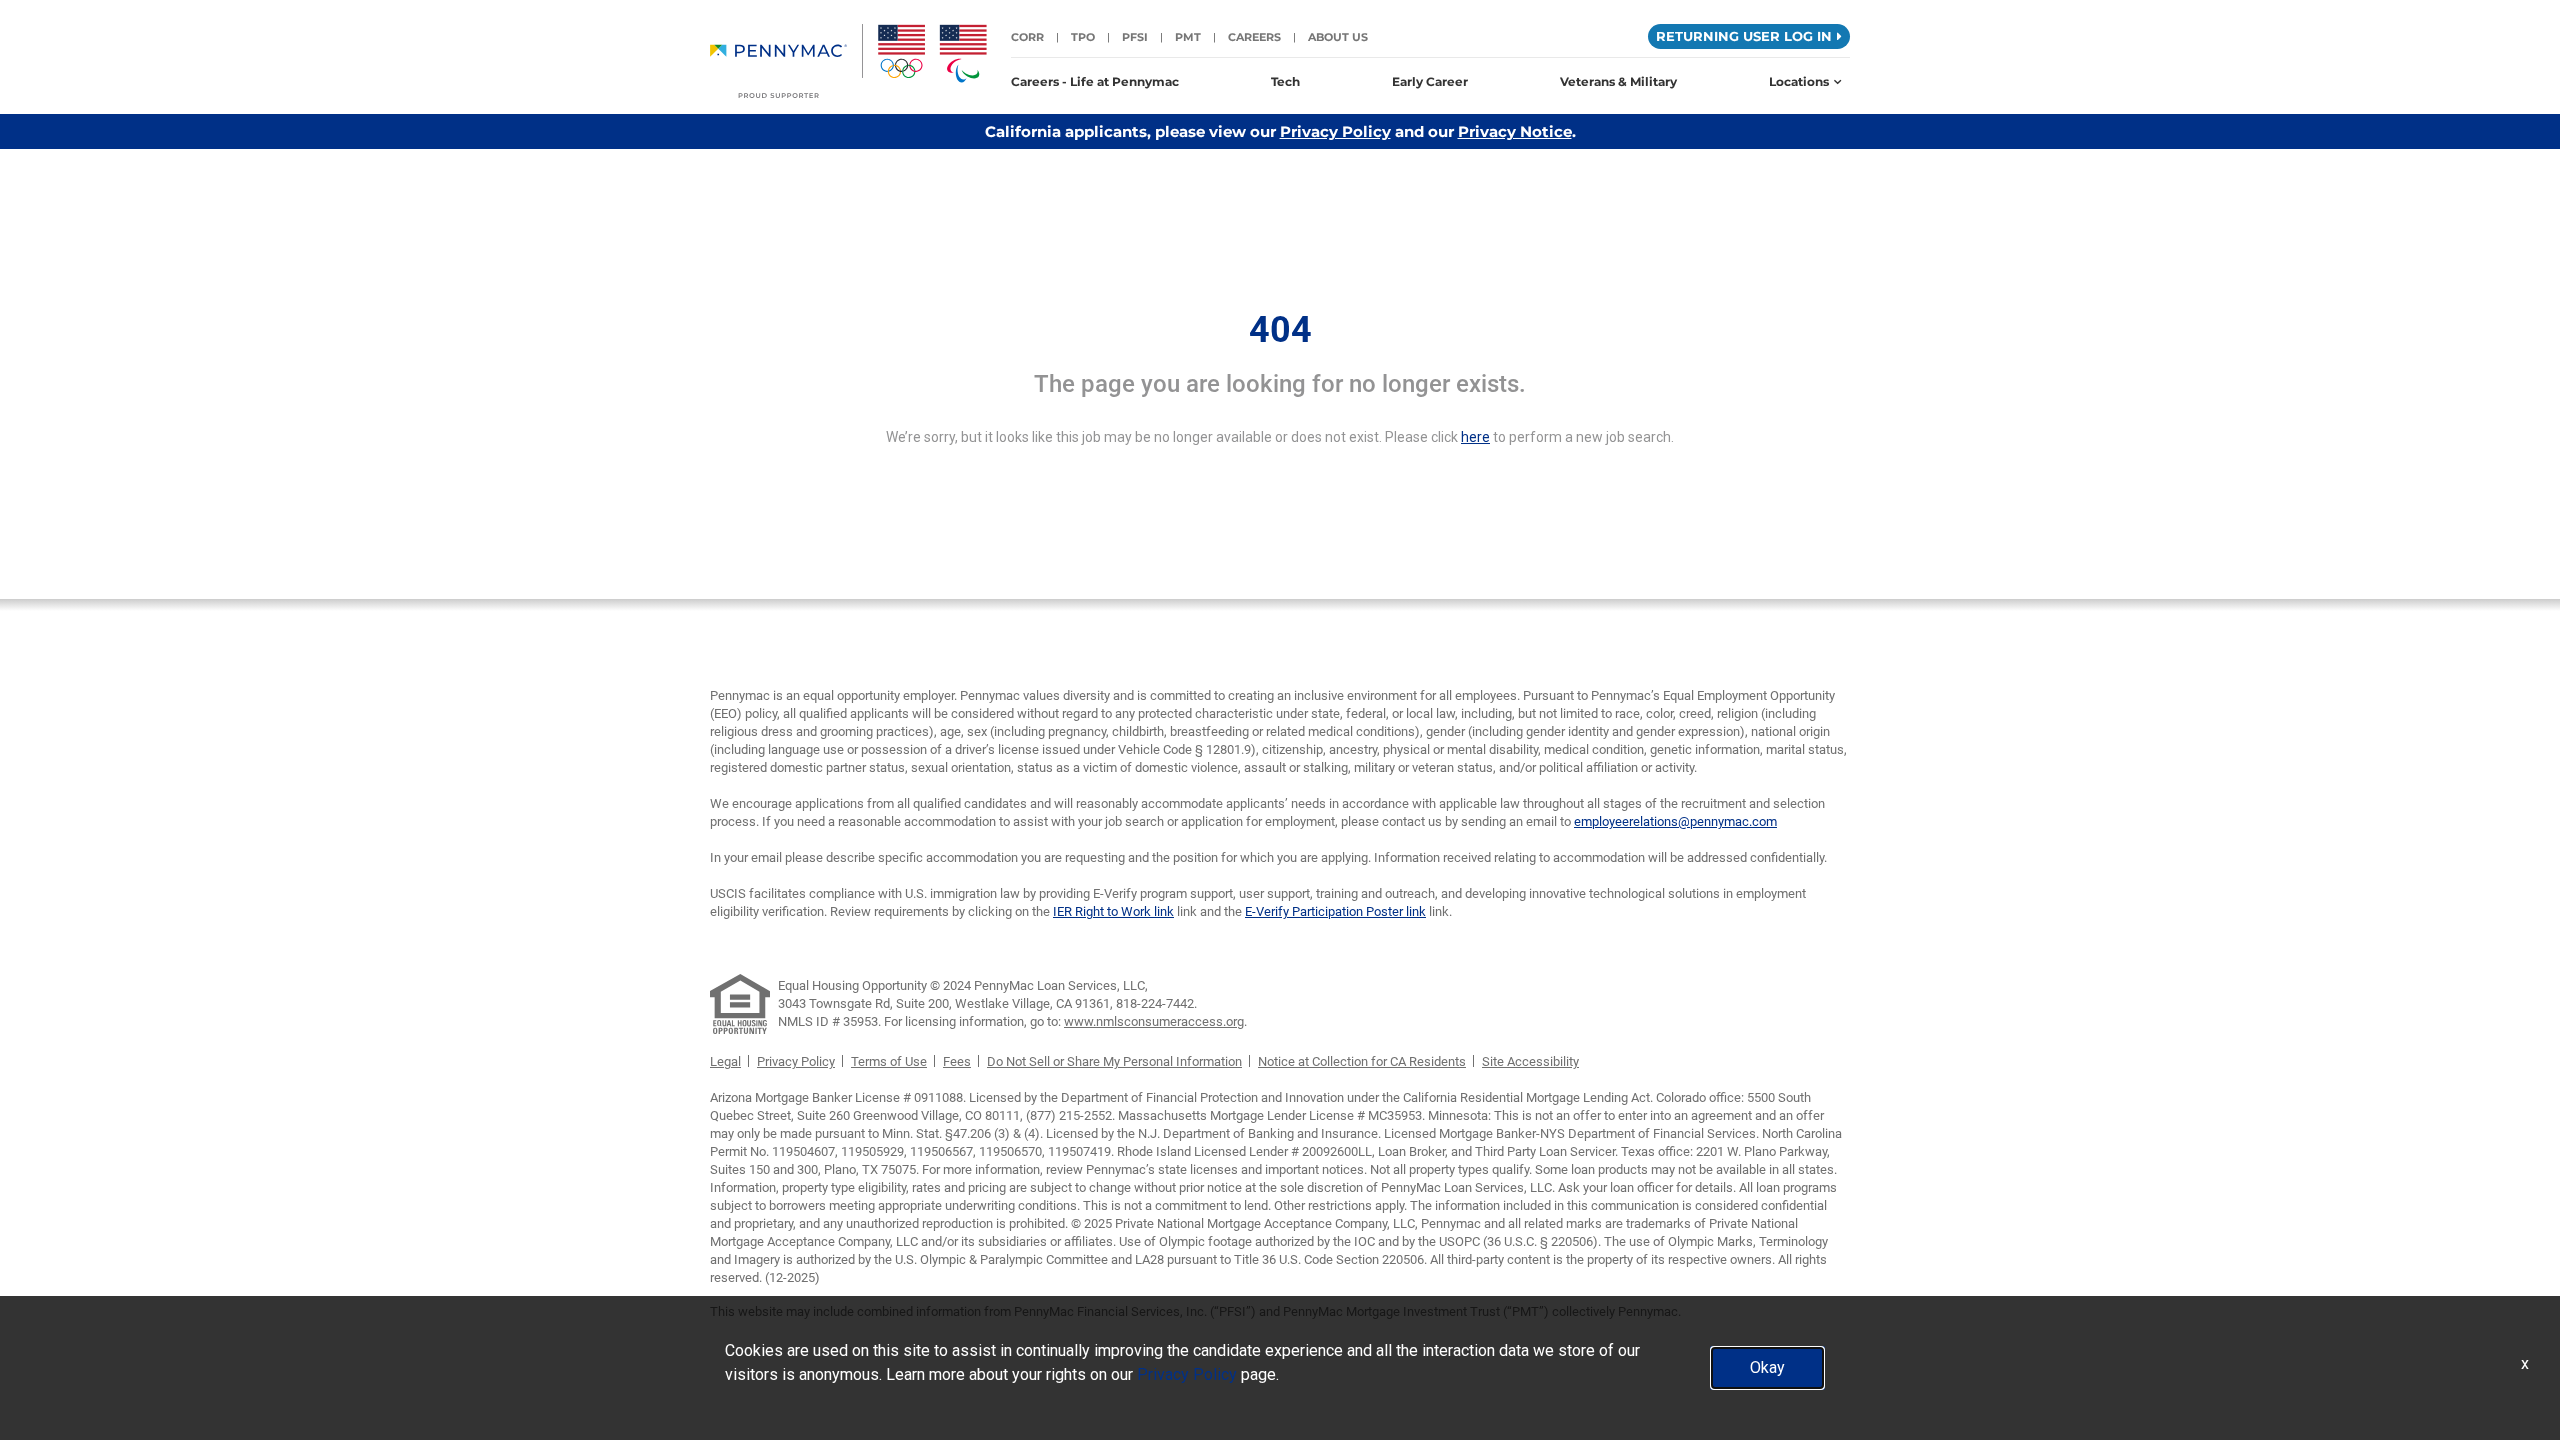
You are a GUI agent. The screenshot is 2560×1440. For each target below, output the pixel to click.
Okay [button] (1767, 1367)
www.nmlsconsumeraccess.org (1154, 1021)
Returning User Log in (1744, 36)
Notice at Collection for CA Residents (1362, 1061)
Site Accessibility (1530, 1061)
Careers (1254, 37)
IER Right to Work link (1113, 911)
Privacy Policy (1335, 131)
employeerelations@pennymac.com (1675, 821)
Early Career (1430, 81)
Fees (957, 1061)
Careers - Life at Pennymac (1095, 81)
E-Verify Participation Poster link (1335, 911)
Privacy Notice (1515, 131)
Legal (725, 1061)
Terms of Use (889, 1061)
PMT (1188, 37)
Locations (1799, 81)
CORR (1027, 37)
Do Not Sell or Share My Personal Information (1114, 1061)
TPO (1083, 37)
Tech (1285, 81)
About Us (1338, 37)
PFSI (1135, 37)
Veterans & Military (1618, 81)
